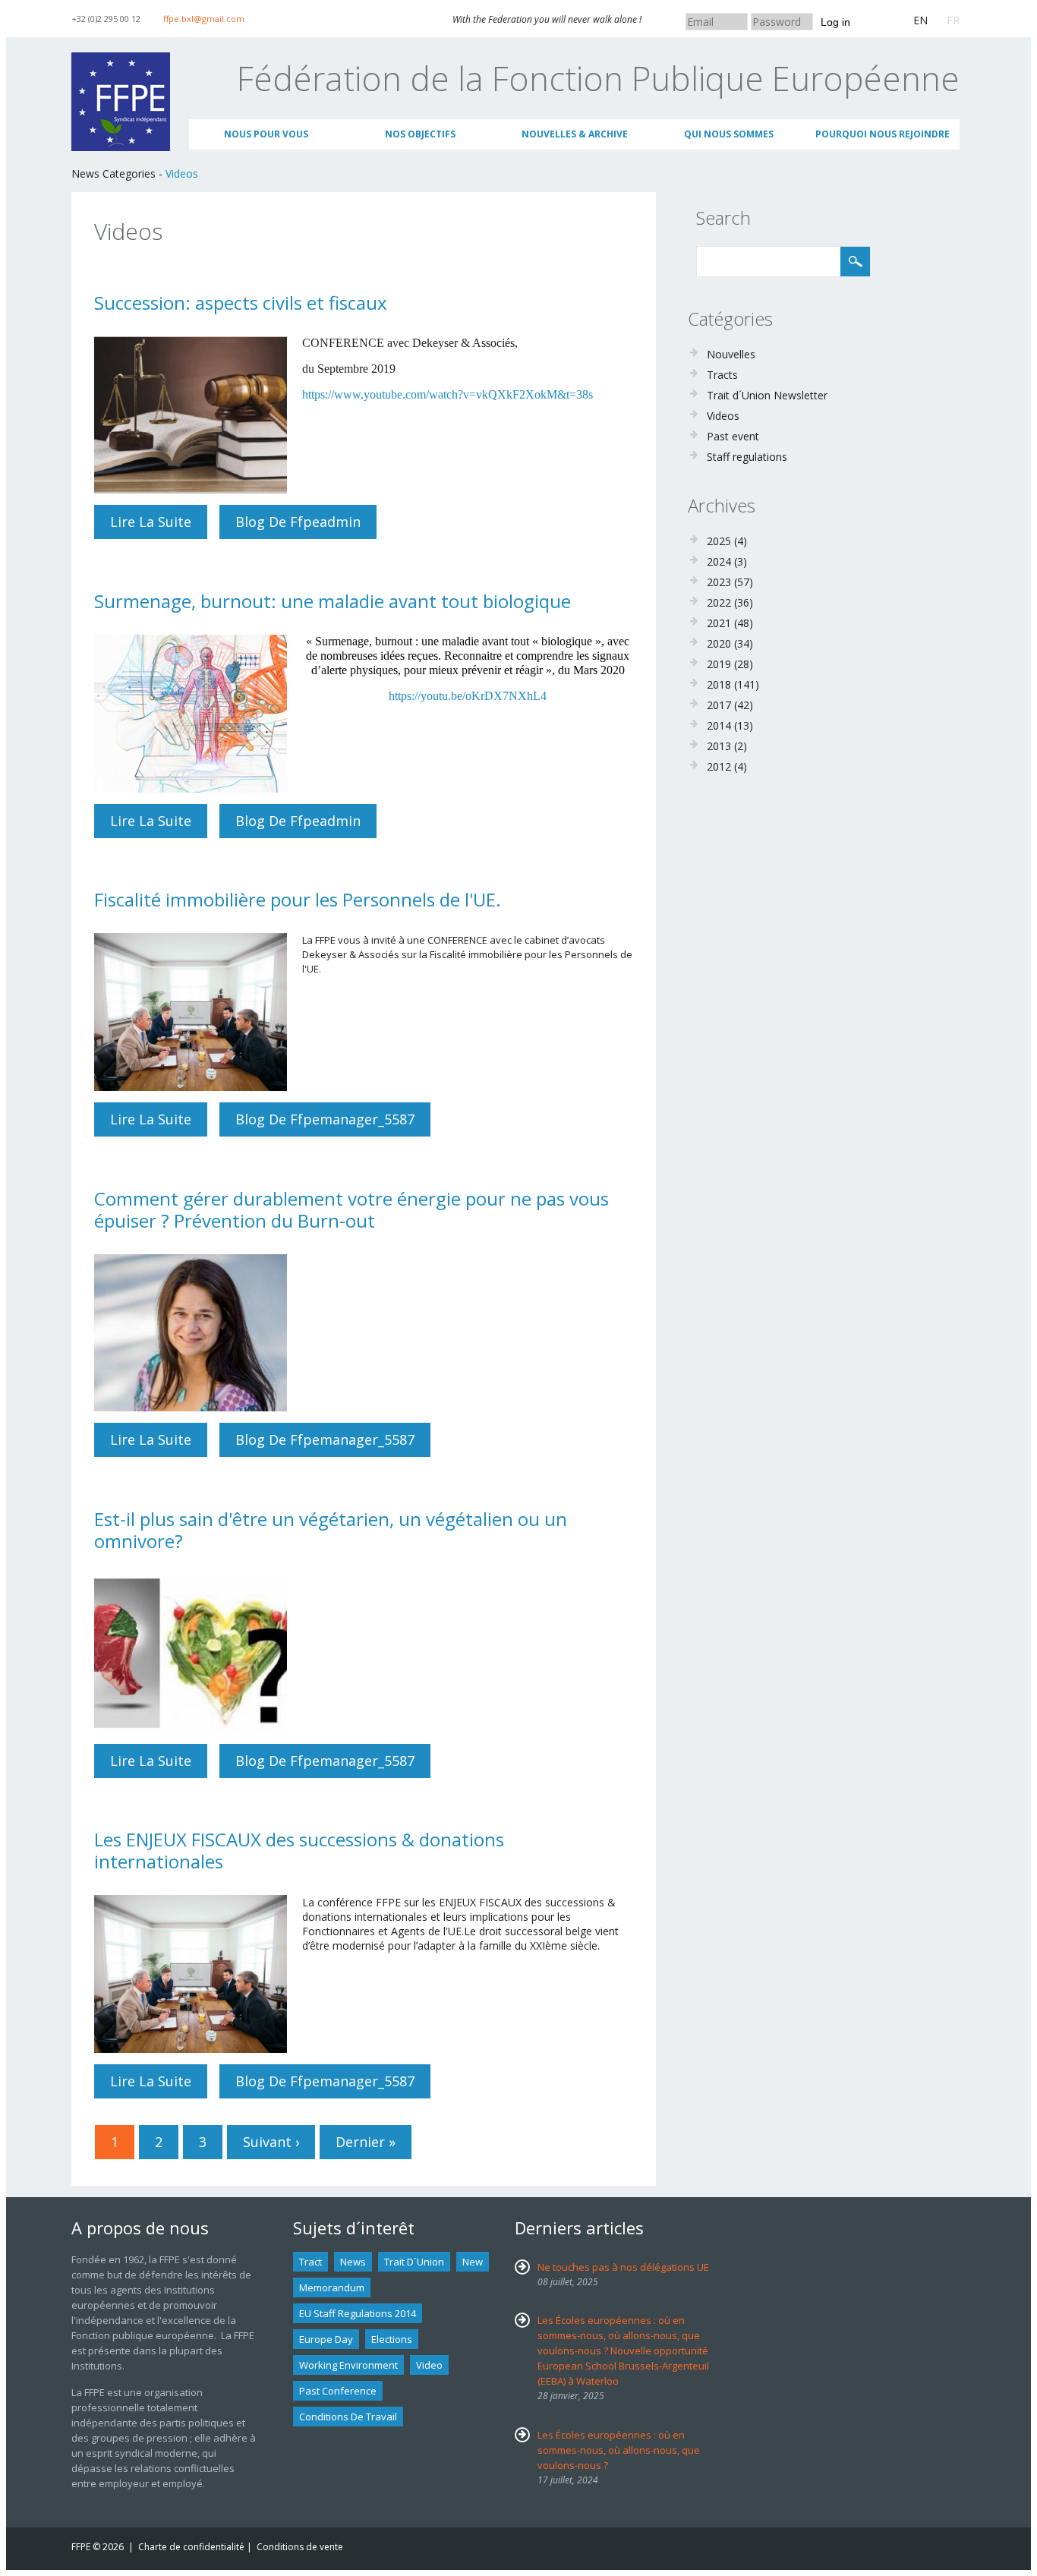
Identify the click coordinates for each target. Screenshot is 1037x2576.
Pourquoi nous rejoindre (883, 134)
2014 (719, 725)
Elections (392, 2339)
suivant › (271, 2142)
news (353, 2262)
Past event (733, 436)
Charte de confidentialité (191, 2547)
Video (429, 2365)
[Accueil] (121, 60)
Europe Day (326, 2339)
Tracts (722, 375)
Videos (182, 173)
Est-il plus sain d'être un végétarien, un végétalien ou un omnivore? (331, 1530)
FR (953, 20)
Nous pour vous (266, 134)
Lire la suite (159, 522)
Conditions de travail (348, 2417)
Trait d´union (414, 2262)
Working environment (348, 2365)
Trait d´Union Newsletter (767, 395)
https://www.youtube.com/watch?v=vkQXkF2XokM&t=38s (448, 394)
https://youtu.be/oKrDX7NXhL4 (468, 696)
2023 (719, 582)
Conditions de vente (300, 2547)
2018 (719, 684)
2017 (719, 705)
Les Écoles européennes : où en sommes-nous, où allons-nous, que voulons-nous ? (619, 2450)
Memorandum (332, 2288)
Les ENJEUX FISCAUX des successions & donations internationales (299, 1850)
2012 (719, 766)
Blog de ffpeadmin (298, 522)
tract (310, 2262)
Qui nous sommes (729, 134)
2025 (719, 541)
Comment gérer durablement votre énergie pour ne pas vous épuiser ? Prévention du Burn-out (351, 1209)
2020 (719, 643)
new (473, 2262)
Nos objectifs (420, 134)
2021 (719, 623)
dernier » (366, 2142)
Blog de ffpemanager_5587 (325, 1119)
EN (920, 20)
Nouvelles (731, 354)
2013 (719, 746)
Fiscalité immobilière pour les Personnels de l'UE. (298, 899)
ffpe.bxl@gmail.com (204, 19)
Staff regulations (747, 457)
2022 (719, 602)
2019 (719, 664)
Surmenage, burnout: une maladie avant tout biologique (333, 601)
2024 (719, 561)
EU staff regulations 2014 (358, 2313)
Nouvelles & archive (575, 134)
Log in (835, 22)
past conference (338, 2391)
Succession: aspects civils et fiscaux (241, 303)
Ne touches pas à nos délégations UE (623, 2267)
